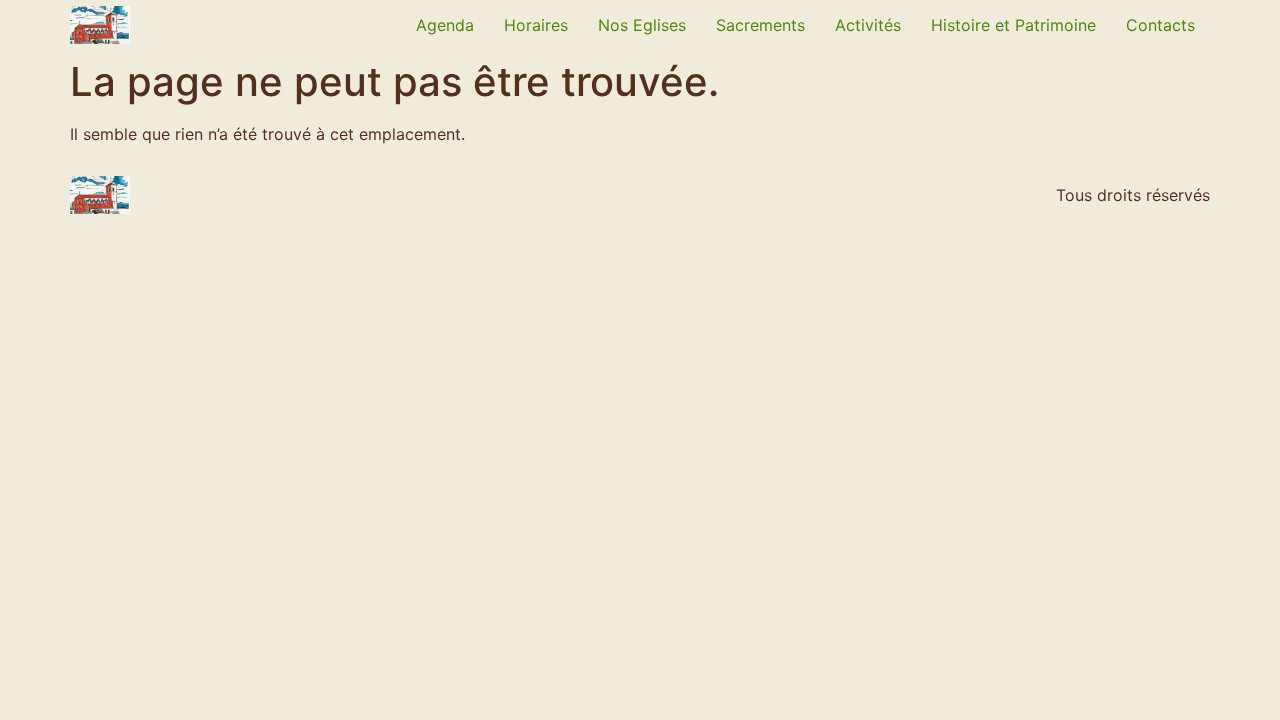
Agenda (445, 25)
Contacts (1160, 25)
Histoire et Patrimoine (1013, 25)
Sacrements (760, 25)
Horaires (536, 25)
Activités (868, 25)
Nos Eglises (642, 25)
